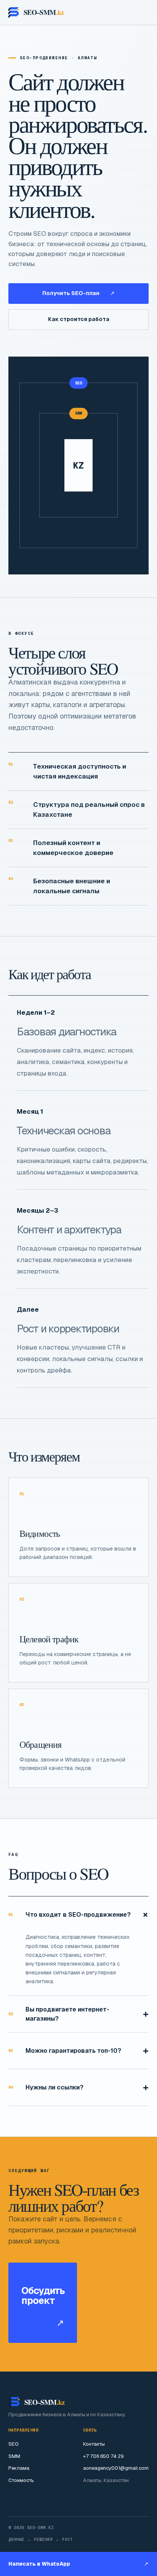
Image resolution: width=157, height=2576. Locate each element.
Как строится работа (79, 319)
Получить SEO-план (78, 293)
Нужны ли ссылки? (78, 2087)
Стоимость (21, 2480)
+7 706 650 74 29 (103, 2456)
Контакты (94, 2444)
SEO (14, 2444)
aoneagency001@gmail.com (116, 2468)
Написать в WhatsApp (78, 2564)
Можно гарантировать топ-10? (78, 2050)
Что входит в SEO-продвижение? (78, 1915)
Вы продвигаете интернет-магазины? (78, 2014)
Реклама (19, 2468)
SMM (14, 2456)
